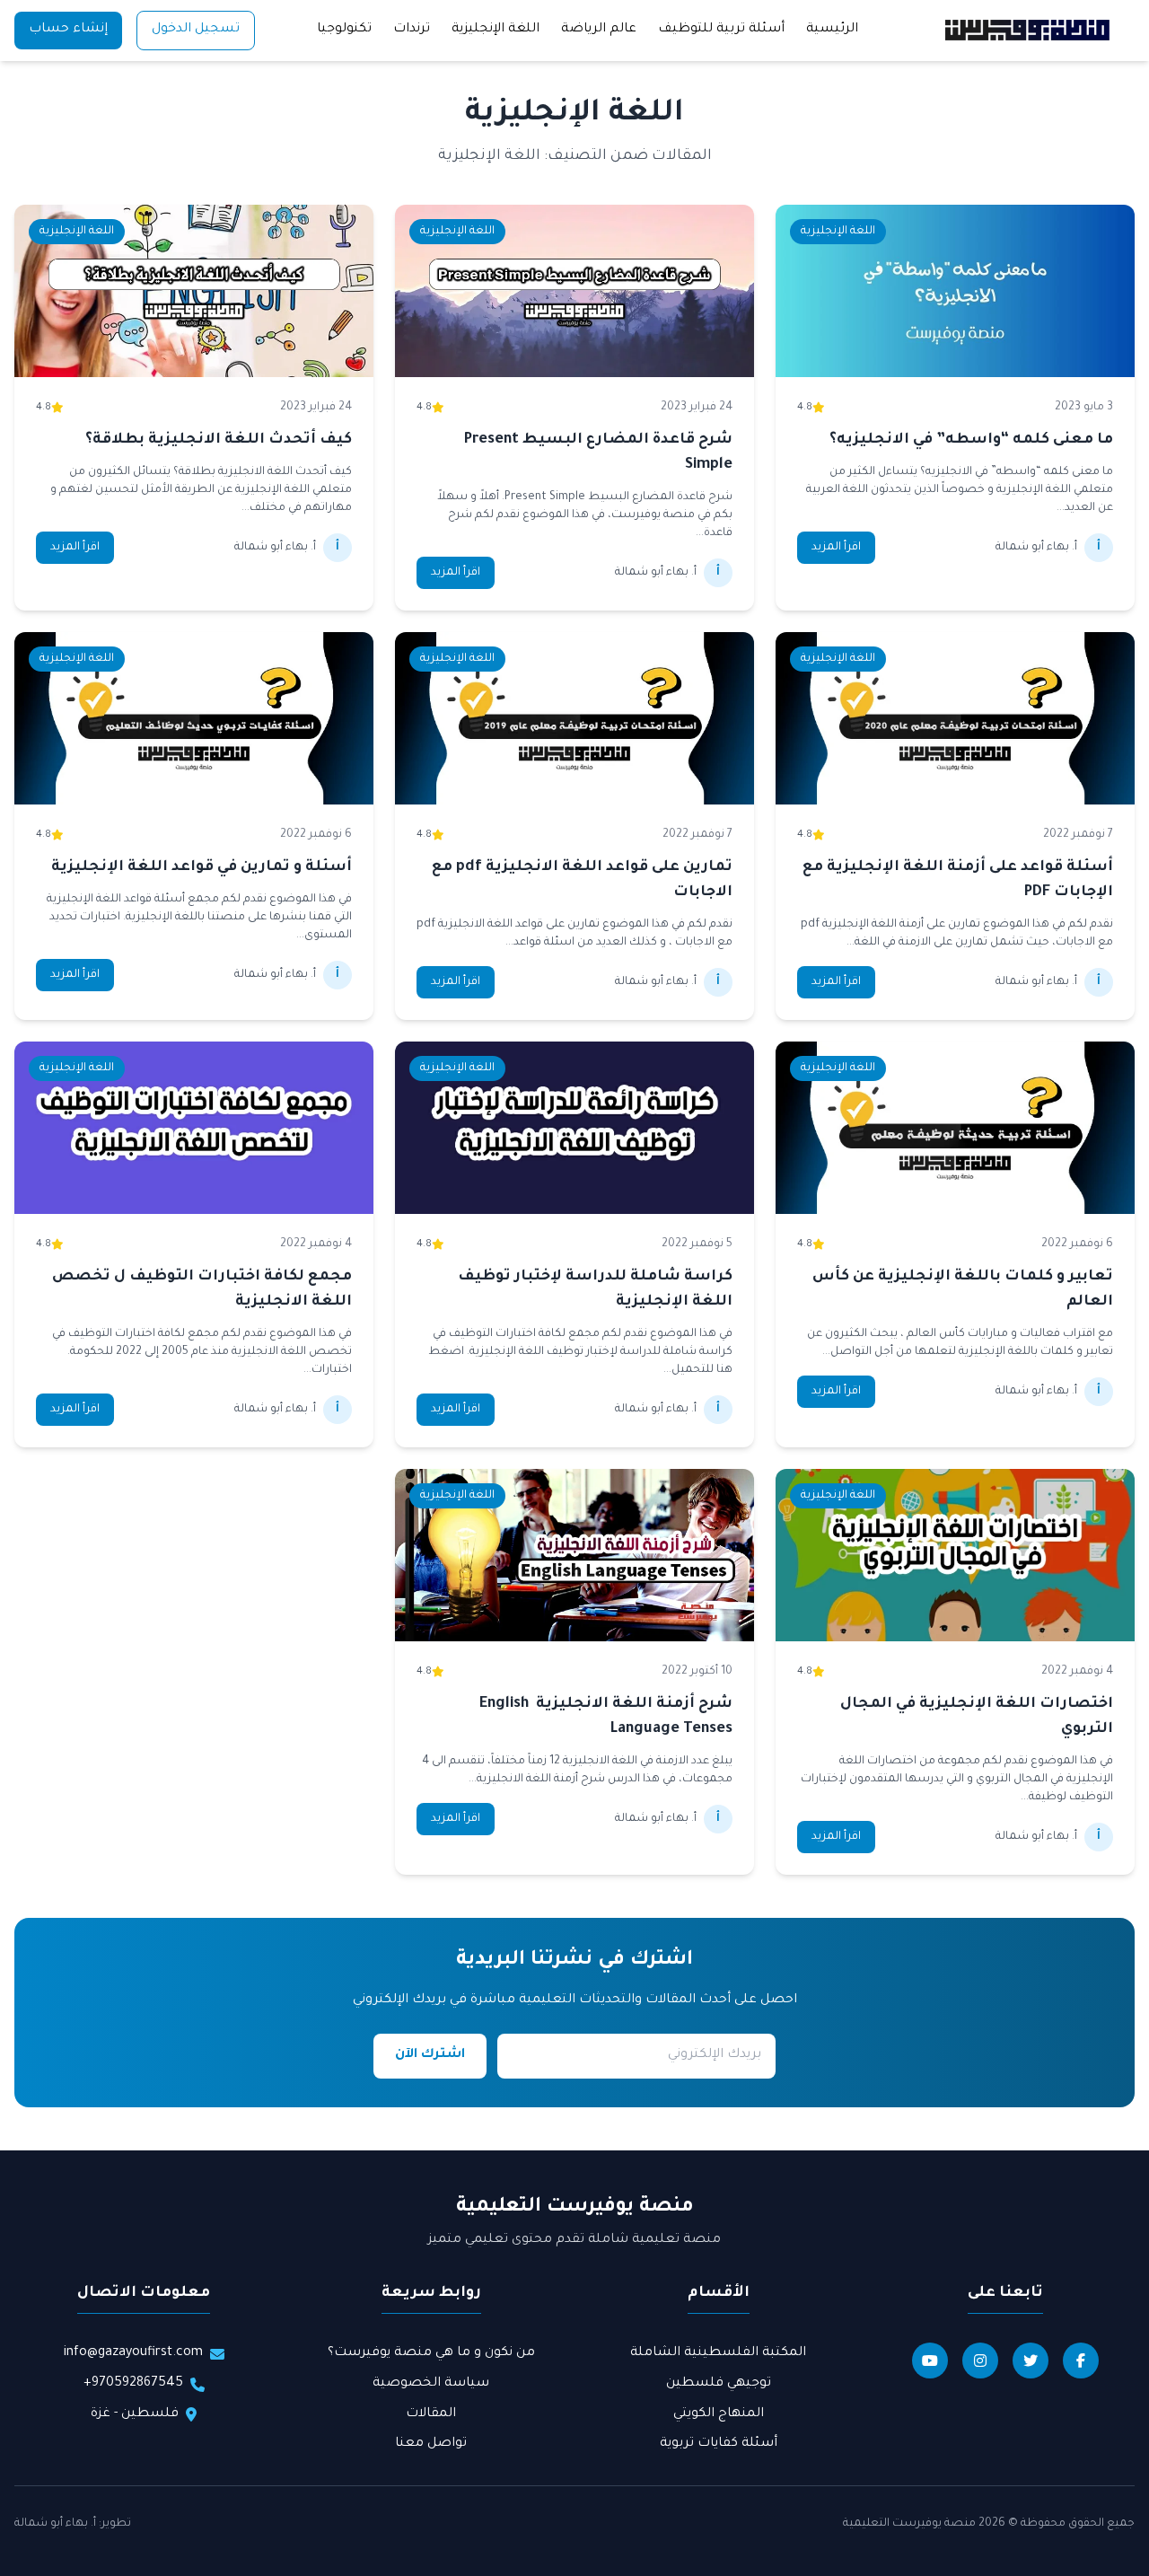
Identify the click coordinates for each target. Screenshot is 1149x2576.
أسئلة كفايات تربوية (719, 2444)
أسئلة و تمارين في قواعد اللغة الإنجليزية (202, 867)
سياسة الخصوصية (431, 2384)
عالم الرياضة (599, 30)
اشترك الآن (430, 2055)
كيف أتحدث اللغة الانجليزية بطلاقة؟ (219, 440)
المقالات (431, 2414)
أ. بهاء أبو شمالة (55, 2524)
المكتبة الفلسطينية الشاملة (718, 2353)
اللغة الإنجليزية (496, 30)
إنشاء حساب (68, 30)
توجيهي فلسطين (719, 2384)
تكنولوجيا (344, 30)
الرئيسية (832, 30)
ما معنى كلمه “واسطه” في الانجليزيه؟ (971, 440)
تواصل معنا (431, 2444)
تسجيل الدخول (196, 30)
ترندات (412, 30)
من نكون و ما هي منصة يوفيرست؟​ (431, 2353)
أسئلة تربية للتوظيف (721, 30)
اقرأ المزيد (836, 548)
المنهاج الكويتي (719, 2414)
